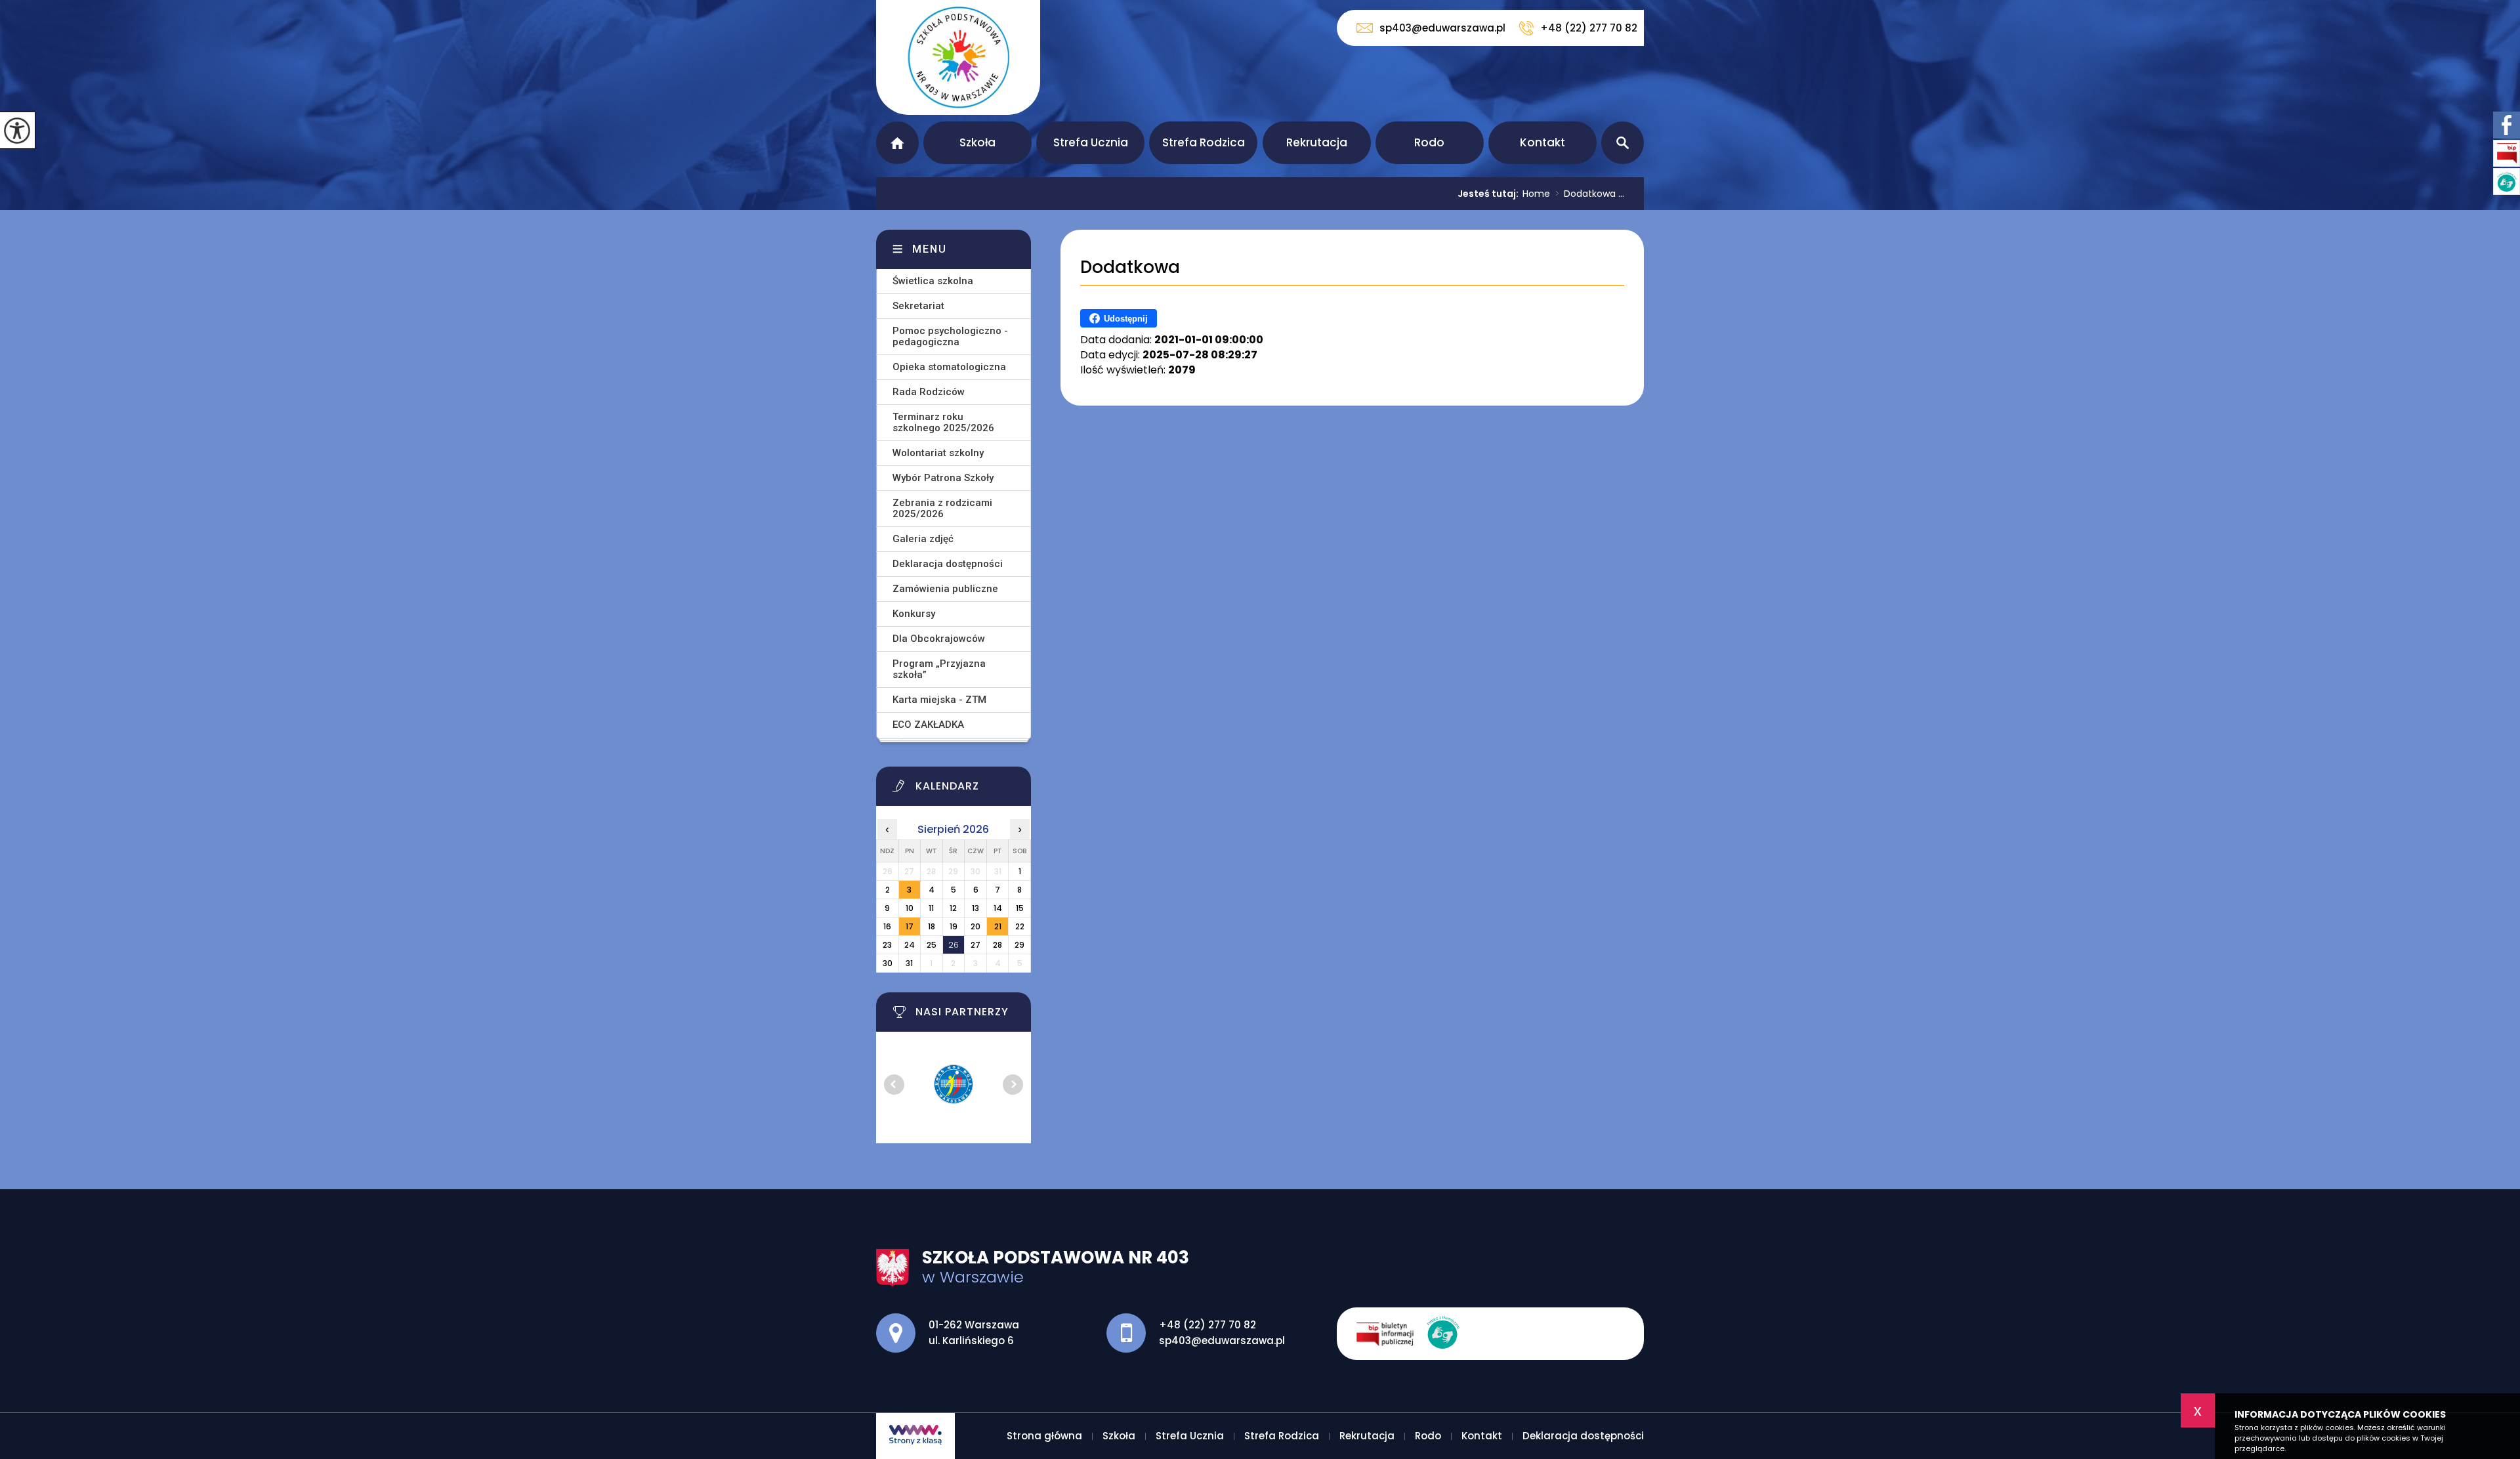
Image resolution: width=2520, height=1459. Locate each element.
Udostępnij (1126, 319)
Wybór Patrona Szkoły (943, 478)
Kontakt (1543, 142)
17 (910, 926)
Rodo (1429, 142)
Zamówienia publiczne (945, 589)
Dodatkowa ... (1590, 194)
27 (976, 945)
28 (997, 945)
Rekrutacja (1317, 142)
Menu (930, 249)
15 (1020, 908)
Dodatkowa (1130, 267)
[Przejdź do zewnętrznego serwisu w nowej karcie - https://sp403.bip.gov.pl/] (1392, 1334)
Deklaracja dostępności (948, 564)
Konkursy (914, 614)
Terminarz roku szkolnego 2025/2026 (943, 422)
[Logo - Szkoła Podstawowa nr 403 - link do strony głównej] (958, 57)
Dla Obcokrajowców (939, 639)
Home (1536, 194)
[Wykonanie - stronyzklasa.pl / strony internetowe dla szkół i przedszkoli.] (915, 1436)
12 (953, 908)
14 (998, 908)
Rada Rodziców (929, 392)
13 (976, 908)
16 (887, 926)
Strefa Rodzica (1204, 142)
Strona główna (897, 143)
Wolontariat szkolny (938, 453)
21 (998, 926)
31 (909, 963)
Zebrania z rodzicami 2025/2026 (942, 508)
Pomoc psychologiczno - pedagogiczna (950, 336)
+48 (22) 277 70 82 (1589, 28)
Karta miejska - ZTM (939, 700)
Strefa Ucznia (1091, 142)
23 (887, 945)
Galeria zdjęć (923, 539)
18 (932, 926)
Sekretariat (918, 306)
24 (910, 945)
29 (1019, 945)
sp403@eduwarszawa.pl (1442, 28)
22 (1020, 926)
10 (910, 908)
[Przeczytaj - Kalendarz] (970, 790)
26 (954, 945)
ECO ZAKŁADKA (928, 725)
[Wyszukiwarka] (1623, 143)
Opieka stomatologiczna (949, 367)
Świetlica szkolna (933, 281)
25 (932, 945)
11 (931, 908)
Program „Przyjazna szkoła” (939, 669)
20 (976, 926)
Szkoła (977, 142)
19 (954, 926)
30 (888, 963)
